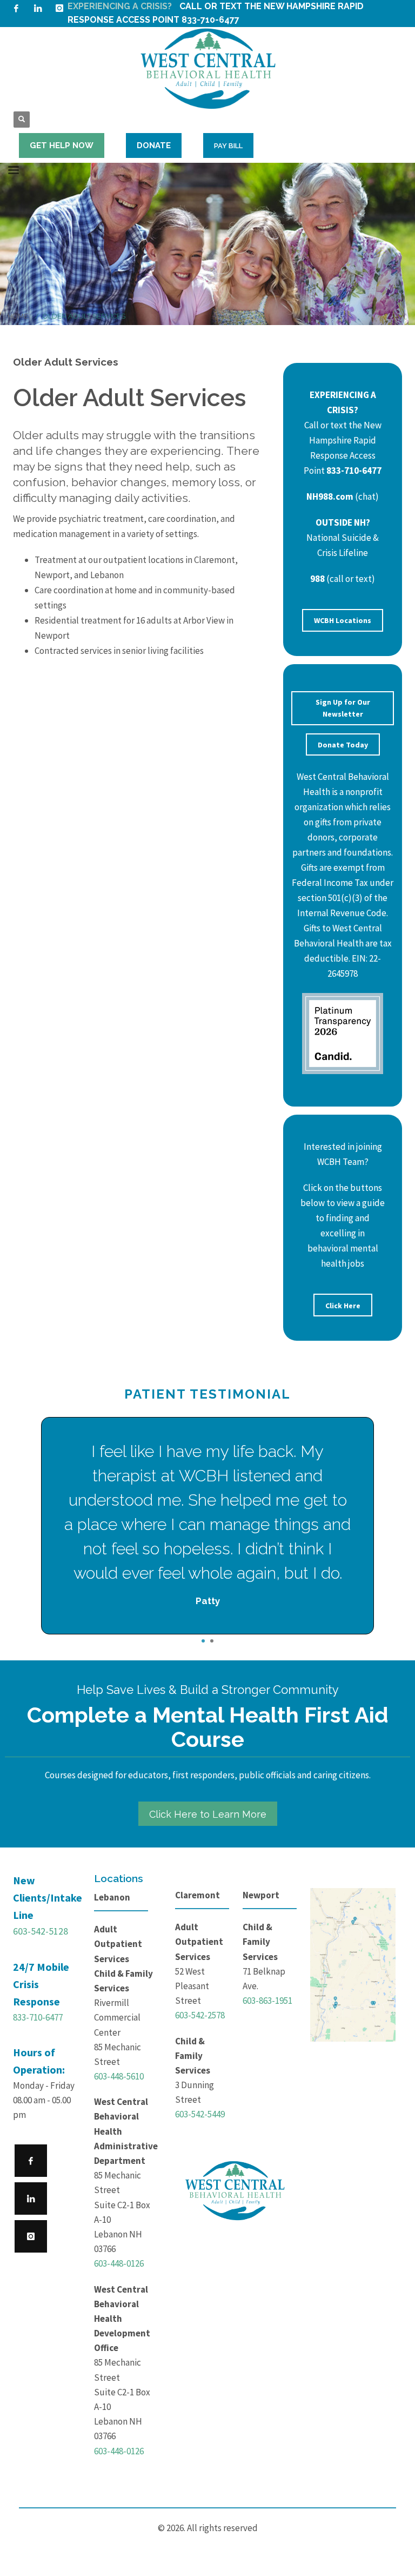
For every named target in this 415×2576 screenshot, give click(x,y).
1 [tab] (203, 1641)
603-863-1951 (267, 2001)
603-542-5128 (41, 1931)
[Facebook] (16, 8)
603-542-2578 (200, 2015)
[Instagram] (59, 8)
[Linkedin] (38, 8)
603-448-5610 (119, 2076)
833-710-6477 (38, 2017)
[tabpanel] (207, 1526)
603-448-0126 (119, 2263)
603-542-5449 (200, 2114)
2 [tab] (212, 1641)
